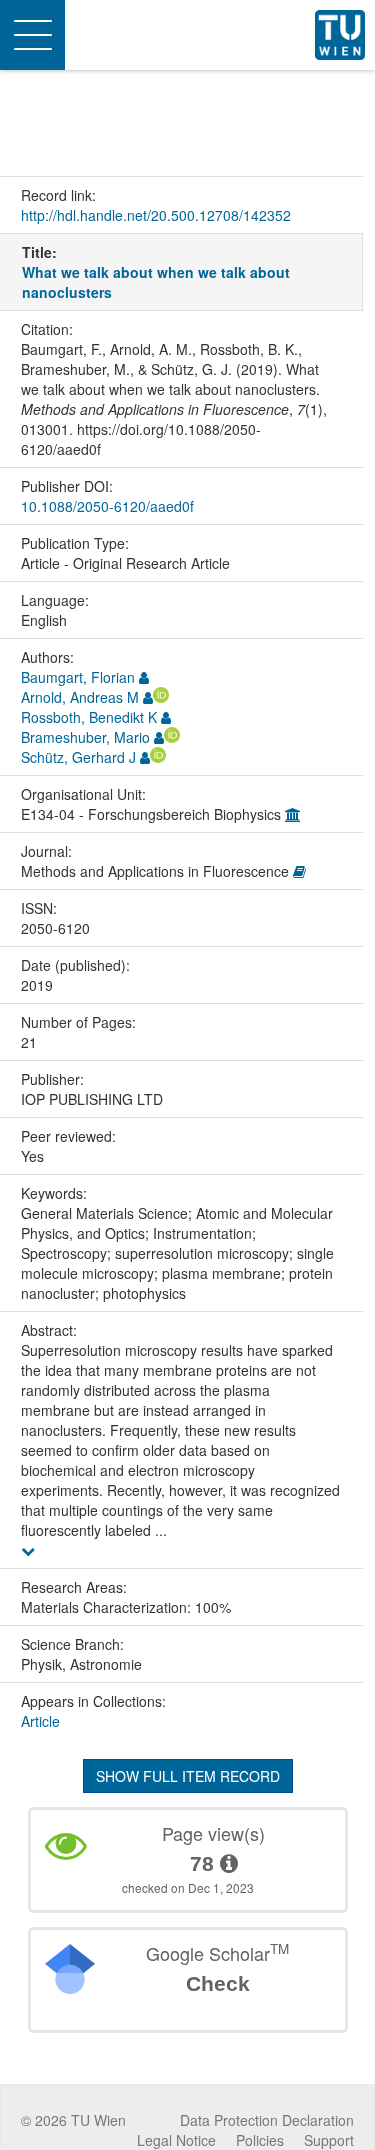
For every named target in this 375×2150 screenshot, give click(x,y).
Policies (260, 2140)
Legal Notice (176, 2140)
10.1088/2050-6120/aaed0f (107, 506)
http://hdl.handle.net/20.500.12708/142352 (156, 215)
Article (40, 1721)
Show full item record (188, 1776)
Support (329, 2140)
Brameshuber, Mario (85, 737)
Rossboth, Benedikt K (89, 717)
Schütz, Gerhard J (78, 757)
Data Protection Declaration (267, 2120)
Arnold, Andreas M (80, 697)
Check (218, 1983)
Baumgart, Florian (78, 677)
